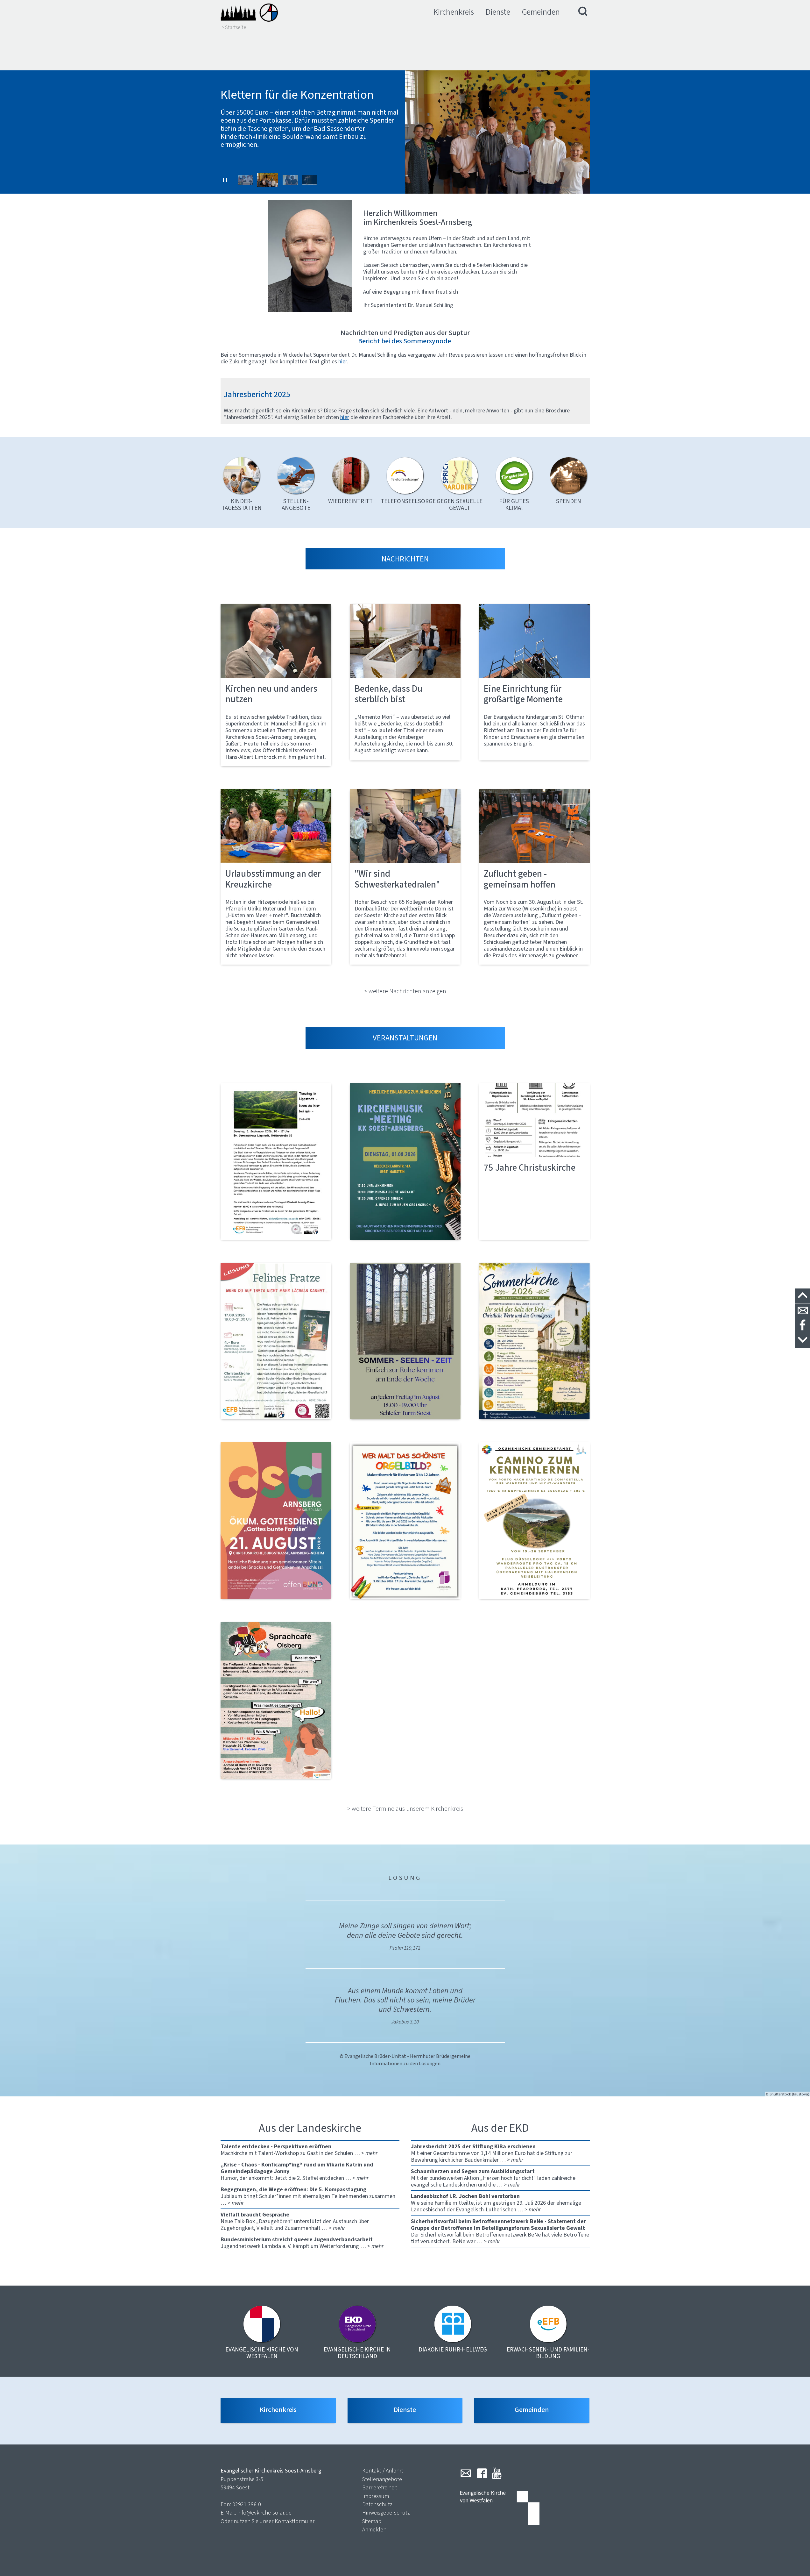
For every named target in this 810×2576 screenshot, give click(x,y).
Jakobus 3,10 (405, 2022)
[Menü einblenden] (583, 12)
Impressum (376, 2496)
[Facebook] (482, 2473)
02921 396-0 (247, 2504)
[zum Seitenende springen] (803, 1341)
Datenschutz (377, 2504)
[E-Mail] (466, 2473)
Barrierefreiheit (380, 2487)
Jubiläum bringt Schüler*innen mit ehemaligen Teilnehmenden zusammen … (308, 2196)
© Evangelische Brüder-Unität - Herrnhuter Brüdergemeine (405, 2056)
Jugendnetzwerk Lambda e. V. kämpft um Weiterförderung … (302, 2243)
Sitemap (372, 2521)
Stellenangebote (382, 2479)
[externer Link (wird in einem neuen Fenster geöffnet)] (276, 1161)
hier (345, 417)
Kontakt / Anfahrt (383, 2471)
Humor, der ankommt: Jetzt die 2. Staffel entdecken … (297, 2171)
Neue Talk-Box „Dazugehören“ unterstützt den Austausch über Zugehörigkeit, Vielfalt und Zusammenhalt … (295, 2221)
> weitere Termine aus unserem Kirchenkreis (405, 1809)
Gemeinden (541, 12)
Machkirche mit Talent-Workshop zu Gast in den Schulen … (299, 2150)
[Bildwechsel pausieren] (225, 180)
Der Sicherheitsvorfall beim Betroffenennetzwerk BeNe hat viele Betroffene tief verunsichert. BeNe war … (500, 2231)
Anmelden (374, 2530)
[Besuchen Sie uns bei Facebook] (803, 1326)
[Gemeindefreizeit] (534, 1521)
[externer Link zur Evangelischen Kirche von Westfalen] (500, 2508)
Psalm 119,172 (405, 1948)
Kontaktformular (295, 2521)
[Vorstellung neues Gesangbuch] (405, 1161)
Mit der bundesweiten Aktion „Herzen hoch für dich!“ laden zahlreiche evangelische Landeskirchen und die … (493, 2178)
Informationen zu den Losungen (405, 2063)
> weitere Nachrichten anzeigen (405, 991)
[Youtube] (497, 2473)
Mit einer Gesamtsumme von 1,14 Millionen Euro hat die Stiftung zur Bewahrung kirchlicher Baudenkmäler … (492, 2153)
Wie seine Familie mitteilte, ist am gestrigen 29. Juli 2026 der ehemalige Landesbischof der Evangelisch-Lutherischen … (496, 2203)
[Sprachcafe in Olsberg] (276, 1700)
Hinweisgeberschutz (386, 2513)
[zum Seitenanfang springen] (803, 1296)
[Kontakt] (803, 1311)
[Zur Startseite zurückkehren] (249, 12)
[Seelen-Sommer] (405, 1341)
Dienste (498, 12)
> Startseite (234, 27)
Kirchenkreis (454, 12)
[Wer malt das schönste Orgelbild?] (405, 1521)
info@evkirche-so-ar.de (264, 2513)
